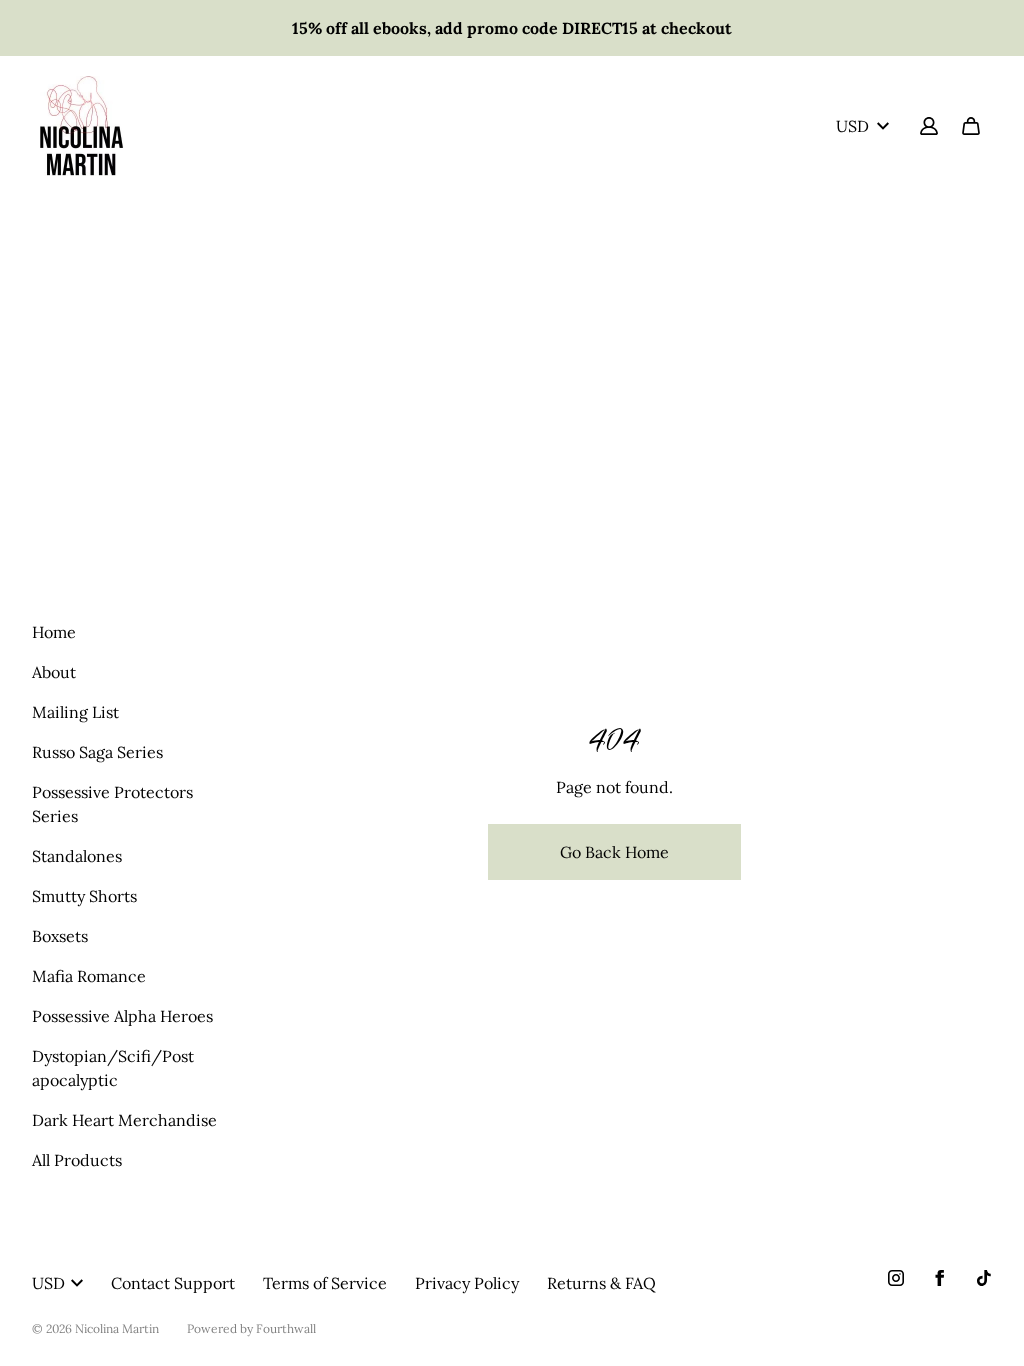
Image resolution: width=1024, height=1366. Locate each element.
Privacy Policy (467, 1283)
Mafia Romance (89, 976)
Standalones (77, 856)
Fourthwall (286, 1328)
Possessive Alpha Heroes (122, 1016)
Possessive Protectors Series (112, 804)
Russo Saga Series (97, 752)
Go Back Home (614, 852)
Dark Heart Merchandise (124, 1120)
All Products (77, 1160)
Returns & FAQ (601, 1283)
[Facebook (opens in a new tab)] (940, 1278)
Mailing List (75, 712)
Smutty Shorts (84, 896)
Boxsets (60, 936)
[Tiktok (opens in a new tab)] (984, 1278)
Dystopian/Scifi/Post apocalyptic (113, 1068)
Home (54, 632)
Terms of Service (325, 1283)
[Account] (929, 126)
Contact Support (173, 1283)
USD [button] (852, 126)
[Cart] (971, 126)
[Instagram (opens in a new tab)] (896, 1278)
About (54, 672)
